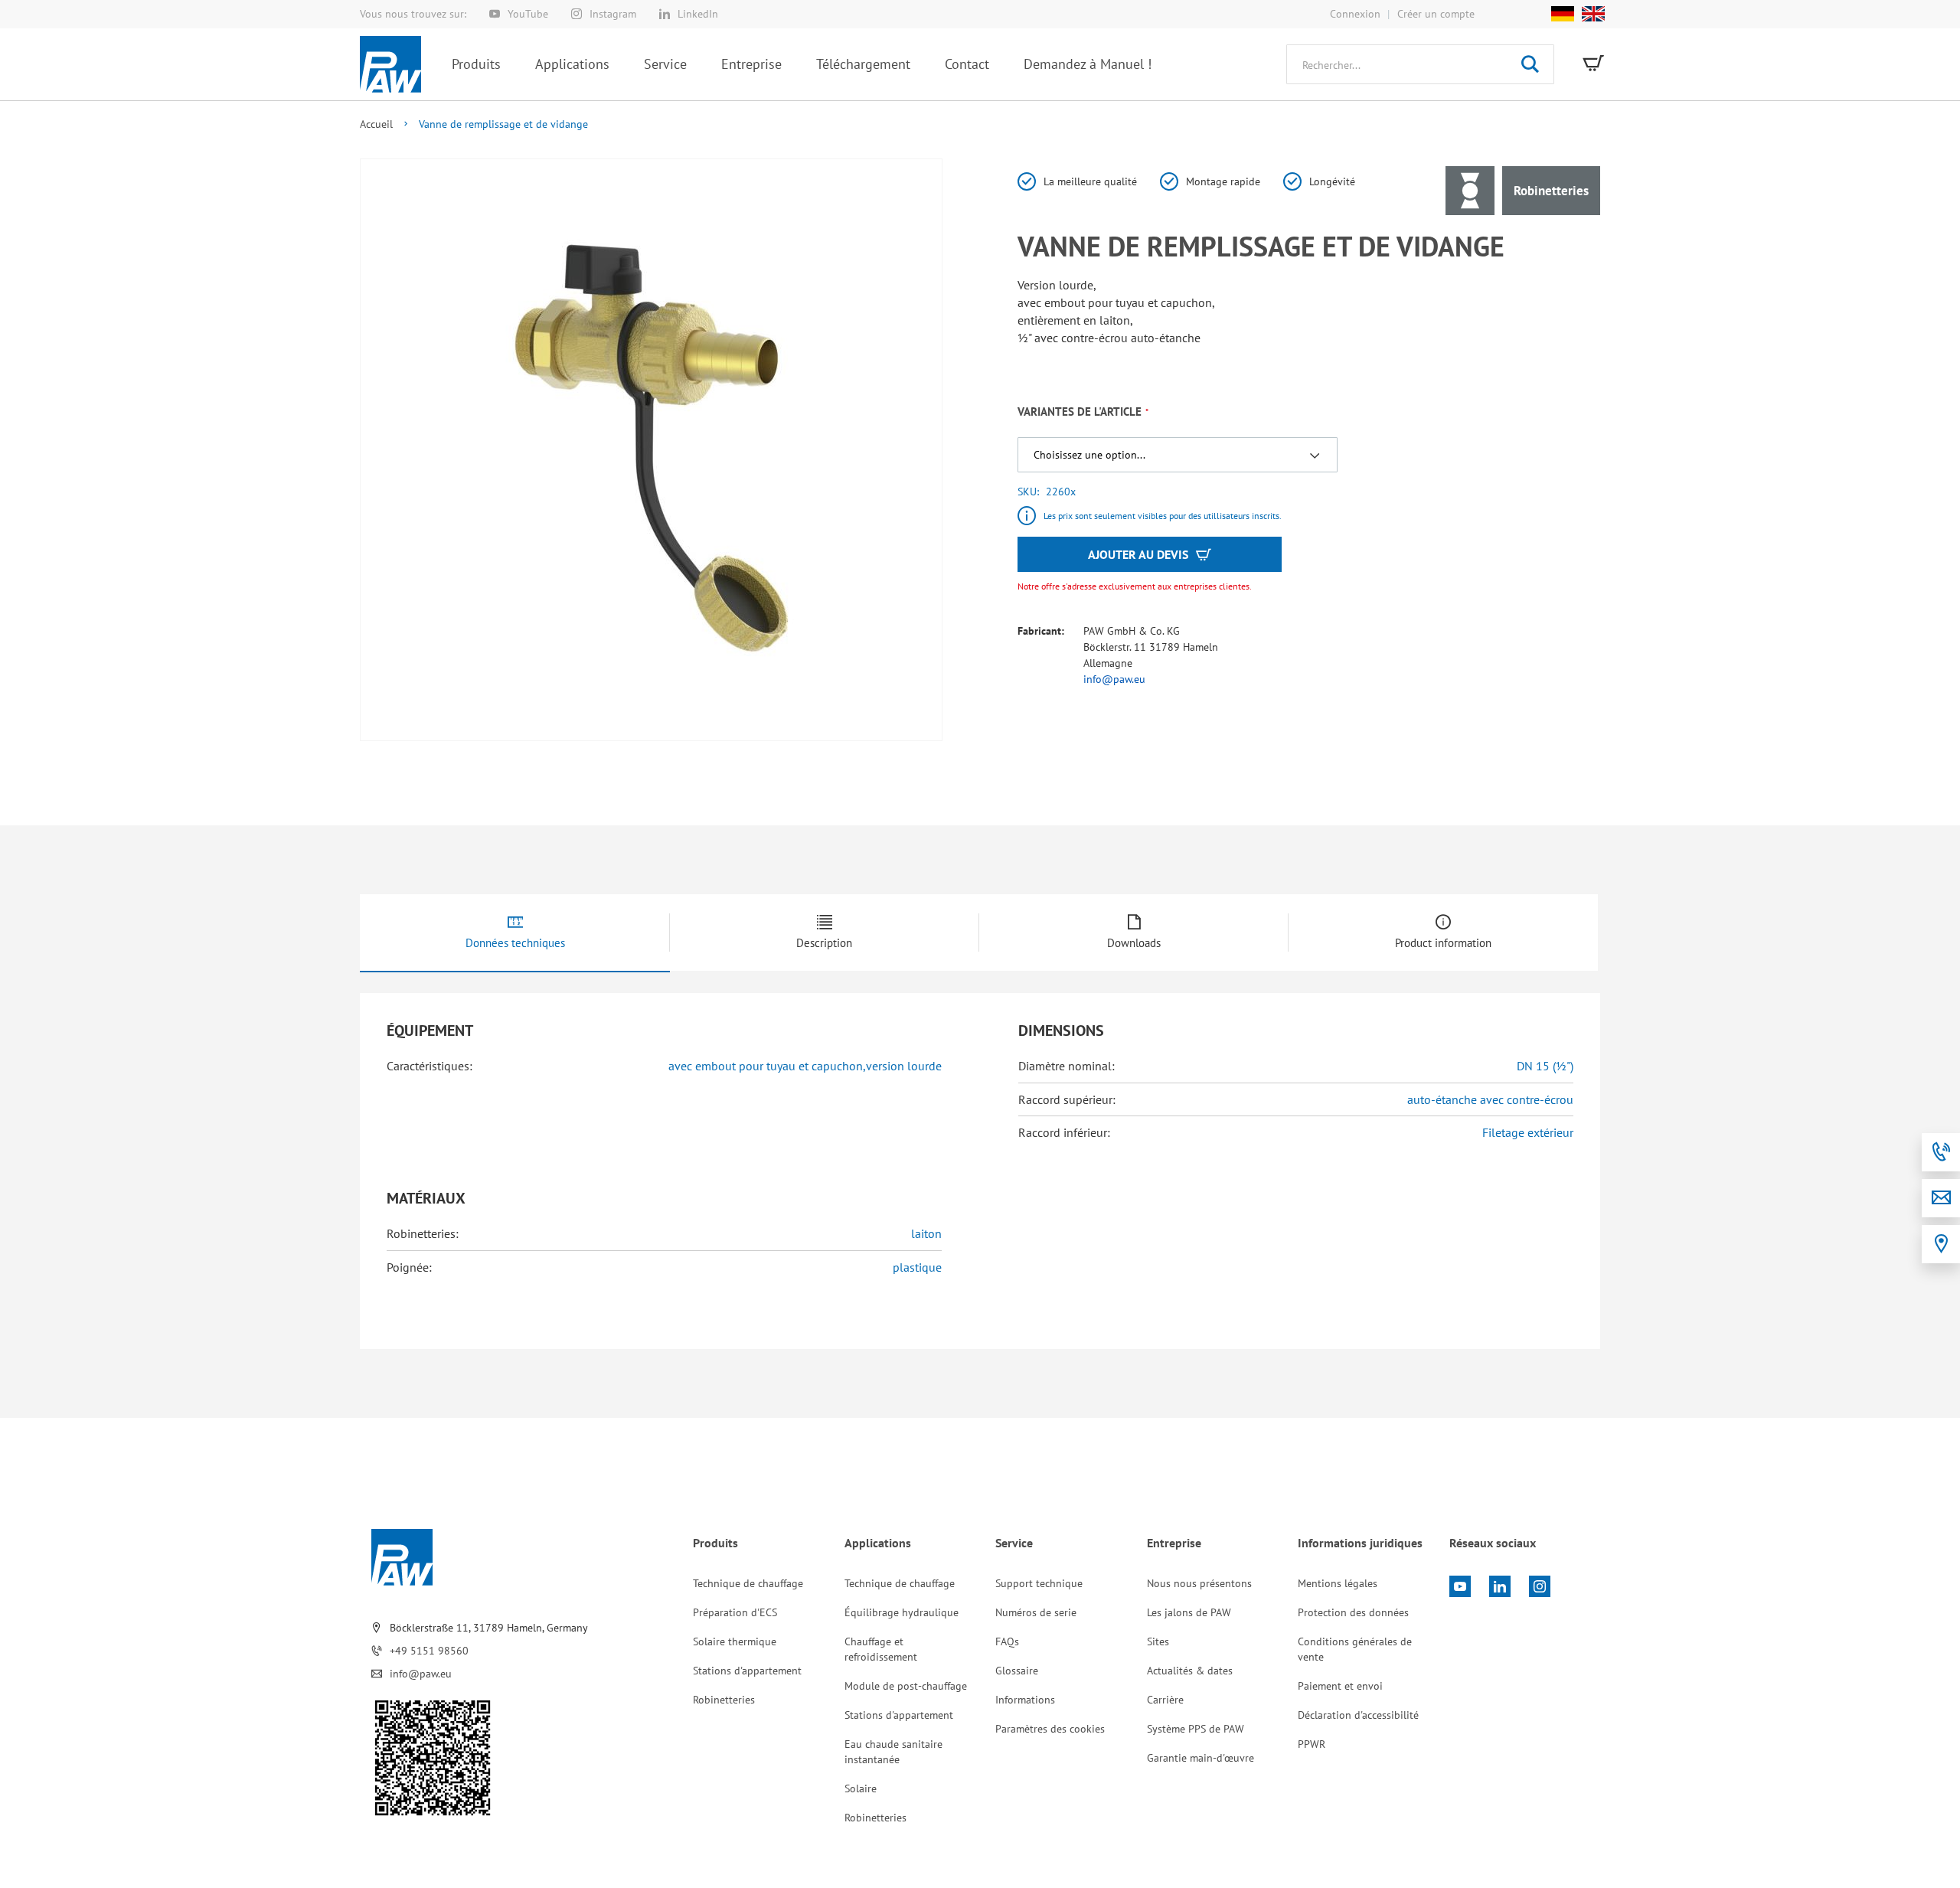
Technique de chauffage (748, 1583)
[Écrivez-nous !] (1941, 1198)
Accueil (376, 124)
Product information (1443, 943)
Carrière (1165, 1700)
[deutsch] (1563, 14)
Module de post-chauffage (906, 1686)
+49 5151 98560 (429, 1651)
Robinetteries (724, 1700)
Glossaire (1017, 1671)
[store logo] (390, 64)
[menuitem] (476, 64)
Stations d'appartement (747, 1671)
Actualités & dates (1190, 1671)
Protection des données (1353, 1612)
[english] (1589, 14)
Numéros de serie (1036, 1612)
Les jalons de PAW (1189, 1612)
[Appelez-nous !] (1941, 1152)
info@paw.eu (1114, 679)
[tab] (515, 933)
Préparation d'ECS (735, 1612)
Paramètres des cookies (1050, 1729)
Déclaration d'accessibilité (1358, 1715)
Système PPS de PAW (1196, 1729)
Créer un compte (1436, 14)
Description (824, 943)
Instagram (613, 14)
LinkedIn (698, 14)
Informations (1025, 1700)
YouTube (528, 14)
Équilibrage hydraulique (902, 1612)
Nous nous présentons (1199, 1583)
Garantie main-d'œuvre (1200, 1758)
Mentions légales (1338, 1583)
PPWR (1312, 1744)
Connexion (1355, 14)
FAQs (1007, 1641)
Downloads (1134, 943)
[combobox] (1420, 64)
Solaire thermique (735, 1641)
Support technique (1039, 1583)
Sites (1158, 1641)
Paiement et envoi (1340, 1686)
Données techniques (515, 943)
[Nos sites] (1941, 1244)
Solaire (861, 1788)
